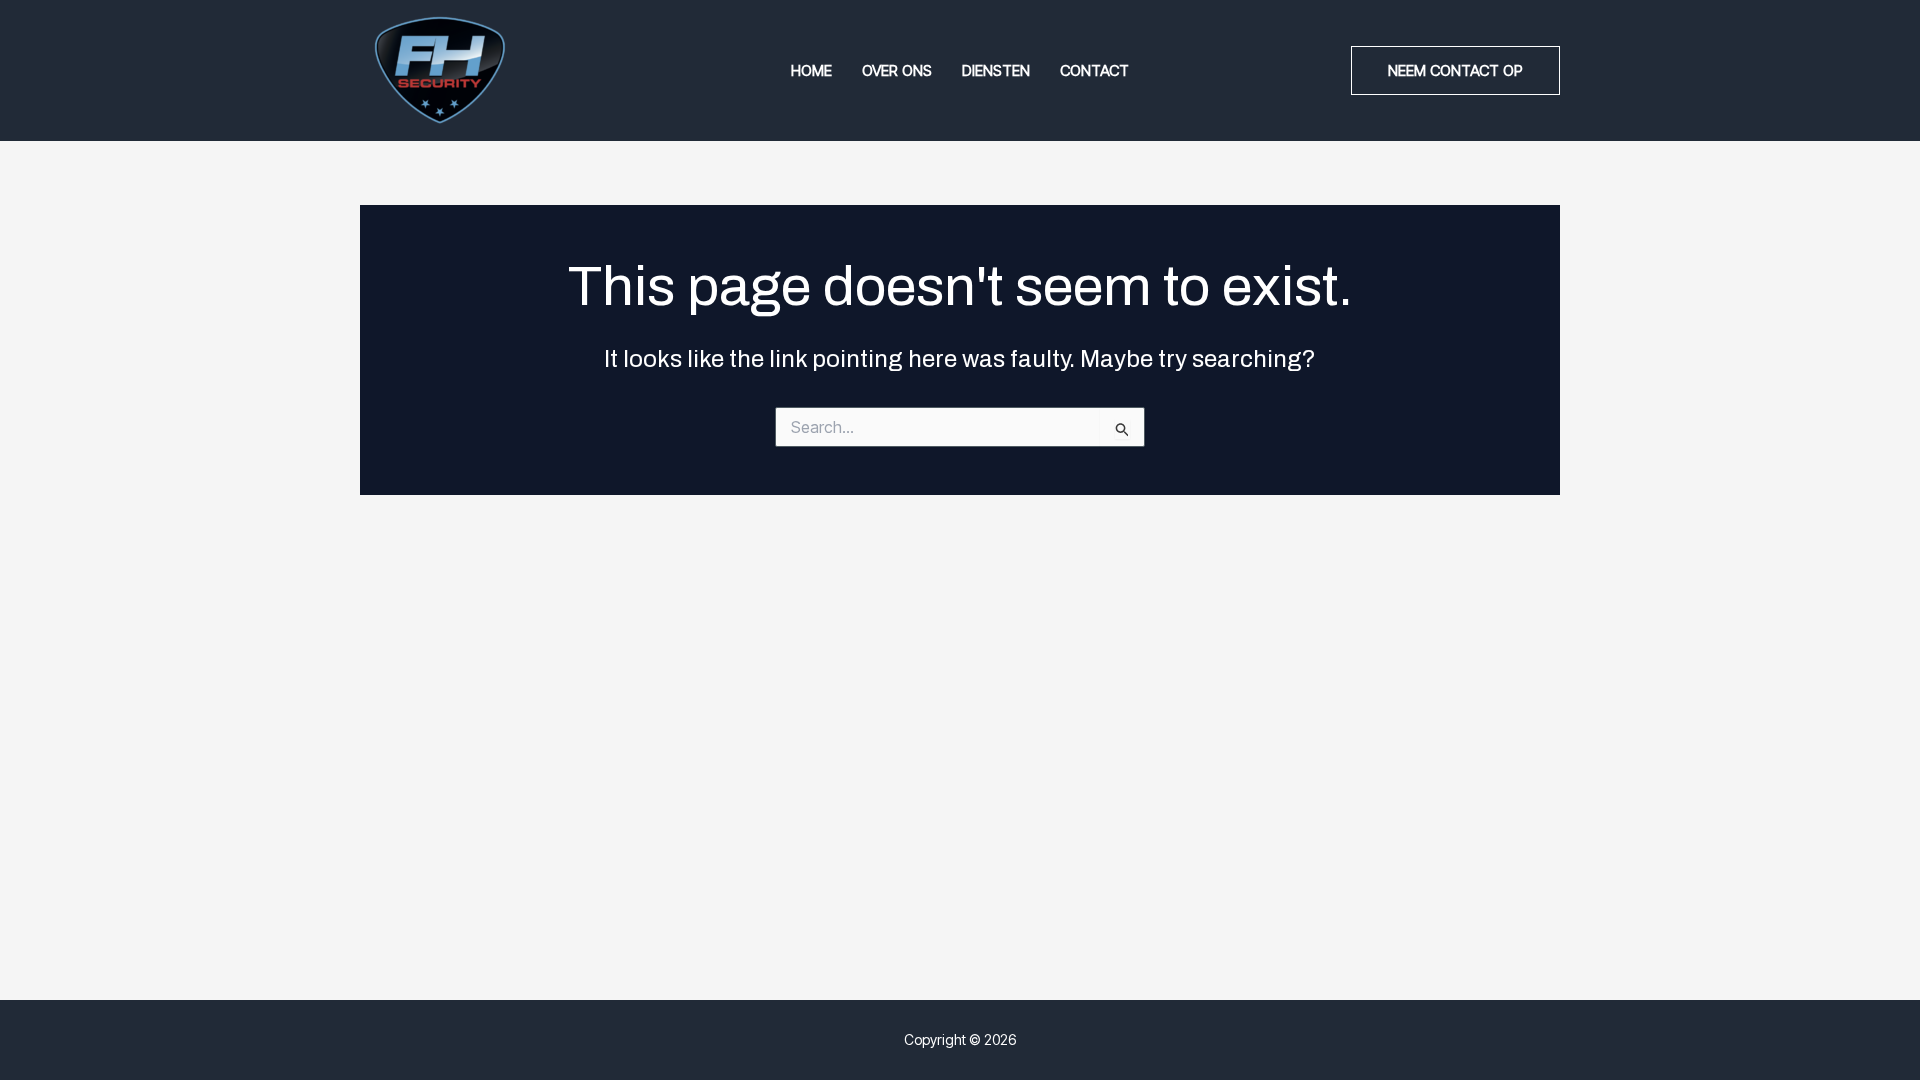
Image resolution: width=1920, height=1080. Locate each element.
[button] (1455, 70)
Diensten (996, 70)
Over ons (897, 70)
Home (811, 70)
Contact (1094, 70)
